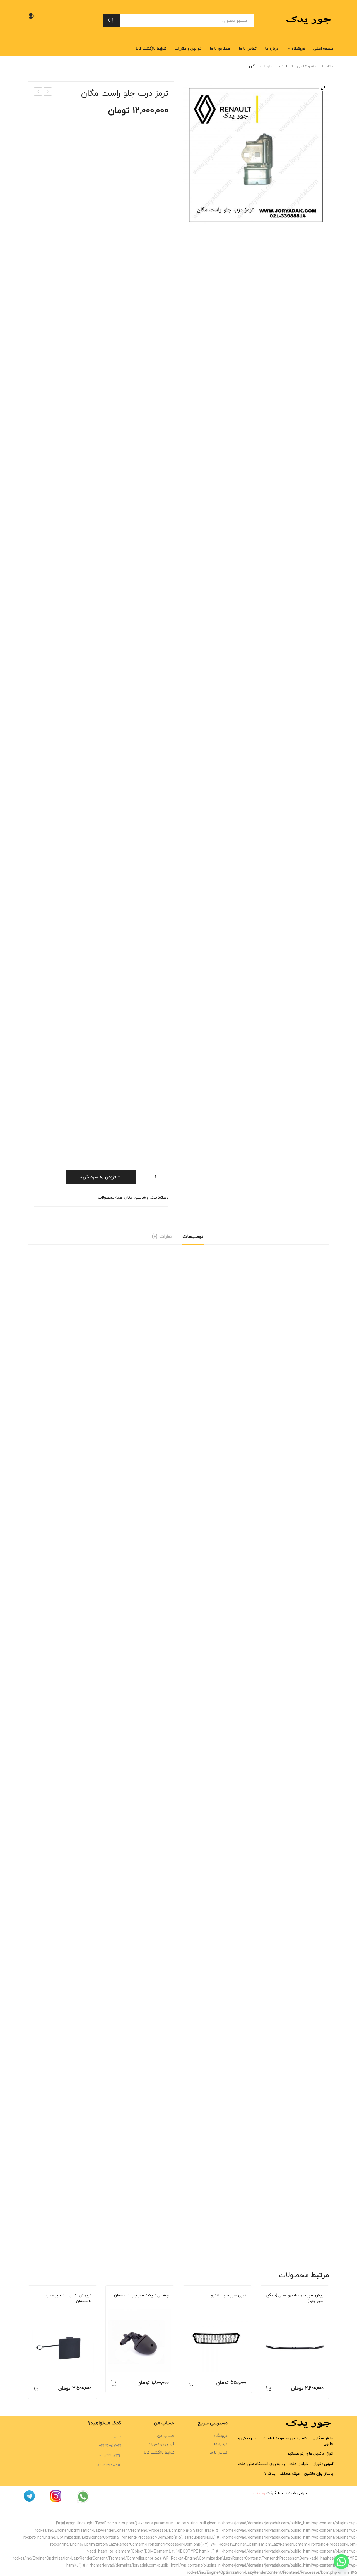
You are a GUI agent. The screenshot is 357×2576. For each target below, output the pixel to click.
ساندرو (221, 2303)
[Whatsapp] (341, 2561)
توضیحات (193, 1236)
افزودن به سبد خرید (99, 1177)
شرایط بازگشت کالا (159, 2452)
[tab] (193, 1238)
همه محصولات (110, 1197)
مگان (129, 1197)
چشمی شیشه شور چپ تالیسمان (141, 2295)
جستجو (112, 21)
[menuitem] (323, 49)
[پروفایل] (32, 16)
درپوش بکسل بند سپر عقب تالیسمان (69, 2298)
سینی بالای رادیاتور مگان (38, 92)
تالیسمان (64, 2308)
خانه (330, 66)
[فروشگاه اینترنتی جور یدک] (310, 20)
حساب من (166, 2436)
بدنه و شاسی (307, 66)
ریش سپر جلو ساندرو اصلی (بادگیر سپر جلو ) (295, 2298)
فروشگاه (220, 2436)
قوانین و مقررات (161, 2444)
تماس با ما (218, 2452)
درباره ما (221, 2444)
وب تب (259, 2493)
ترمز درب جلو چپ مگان (47, 92)
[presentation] (28, 2342)
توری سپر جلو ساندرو (229, 2295)
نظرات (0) (162, 1236)
